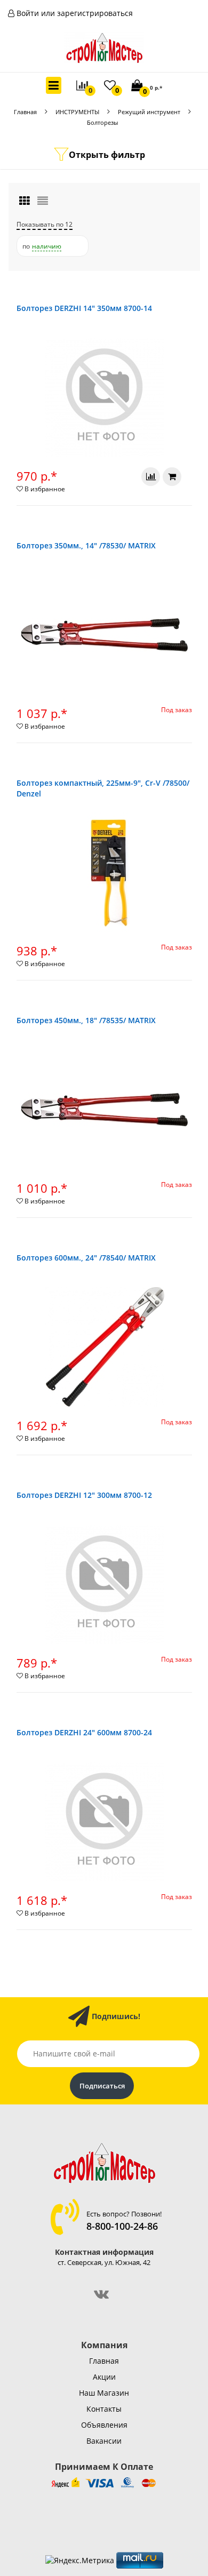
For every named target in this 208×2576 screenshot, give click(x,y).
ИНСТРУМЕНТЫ (77, 112)
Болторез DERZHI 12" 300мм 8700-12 (84, 1495)
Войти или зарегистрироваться (75, 13)
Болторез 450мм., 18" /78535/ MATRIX (86, 1020)
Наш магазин (104, 2393)
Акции (104, 2377)
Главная (25, 112)
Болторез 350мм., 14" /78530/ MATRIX (86, 545)
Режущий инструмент (149, 112)
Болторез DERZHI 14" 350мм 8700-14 (84, 308)
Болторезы (102, 122)
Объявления (104, 2425)
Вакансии (104, 2441)
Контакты (104, 2409)
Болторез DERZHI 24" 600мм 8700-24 (84, 1732)
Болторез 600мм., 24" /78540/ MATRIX (86, 1258)
